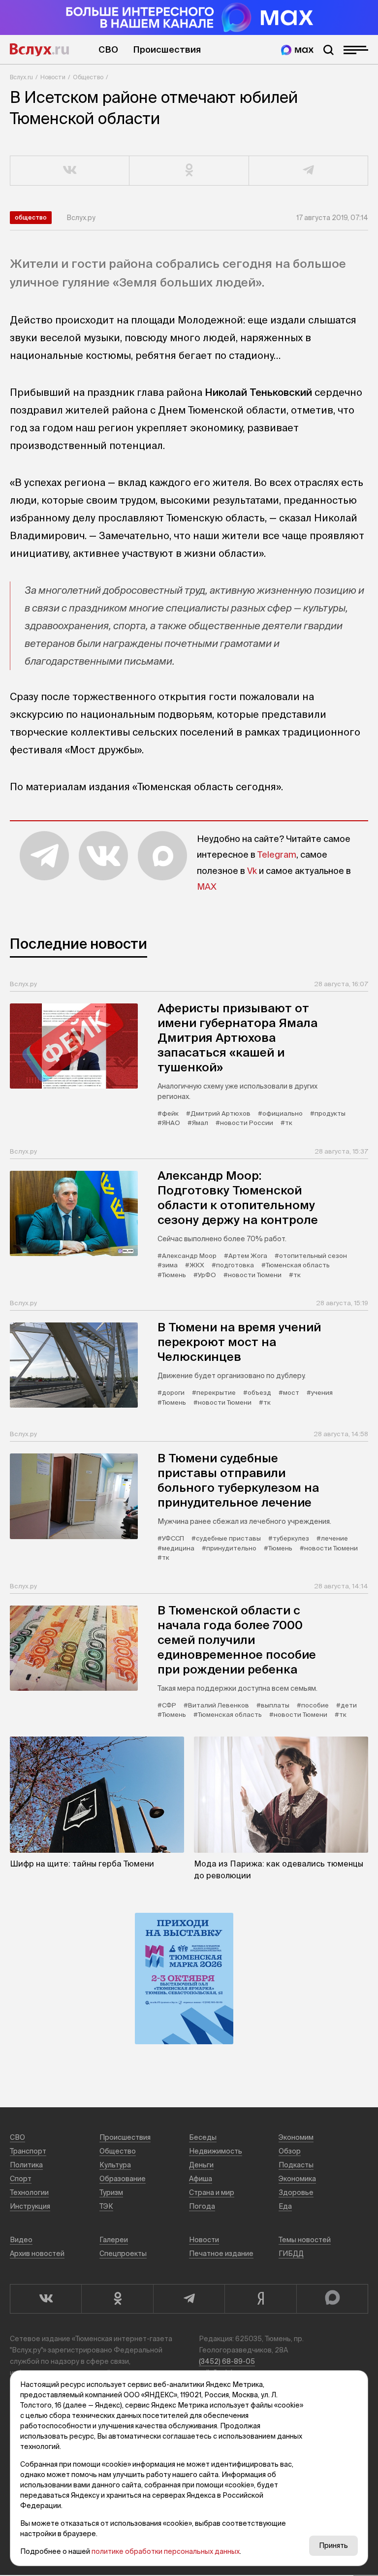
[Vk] (46, 2299)
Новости (53, 77)
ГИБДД (291, 2254)
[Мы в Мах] (297, 50)
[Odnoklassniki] (117, 2299)
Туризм (111, 2192)
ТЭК (106, 2206)
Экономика (297, 2179)
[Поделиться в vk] (70, 171)
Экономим (296, 2137)
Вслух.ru (39, 50)
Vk (252, 871)
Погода (202, 2206)
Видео (21, 2240)
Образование (123, 2179)
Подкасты (296, 2165)
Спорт (21, 2179)
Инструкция (30, 2206)
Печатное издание (221, 2254)
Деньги (201, 2165)
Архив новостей (37, 2254)
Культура (115, 2165)
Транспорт (28, 2151)
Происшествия (167, 49)
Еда (285, 2206)
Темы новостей (305, 2240)
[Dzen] (260, 2299)
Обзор (290, 2151)
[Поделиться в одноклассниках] (189, 171)
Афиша (201, 2179)
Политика (26, 2165)
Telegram (277, 854)
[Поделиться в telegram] (309, 171)
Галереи (114, 2240)
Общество (88, 77)
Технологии (29, 2192)
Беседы (203, 2137)
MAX (207, 886)
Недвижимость (216, 2151)
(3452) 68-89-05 (227, 2361)
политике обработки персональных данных (166, 2551)
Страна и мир (212, 2192)
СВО (108, 49)
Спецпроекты (123, 2254)
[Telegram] (189, 2299)
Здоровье (296, 2192)
